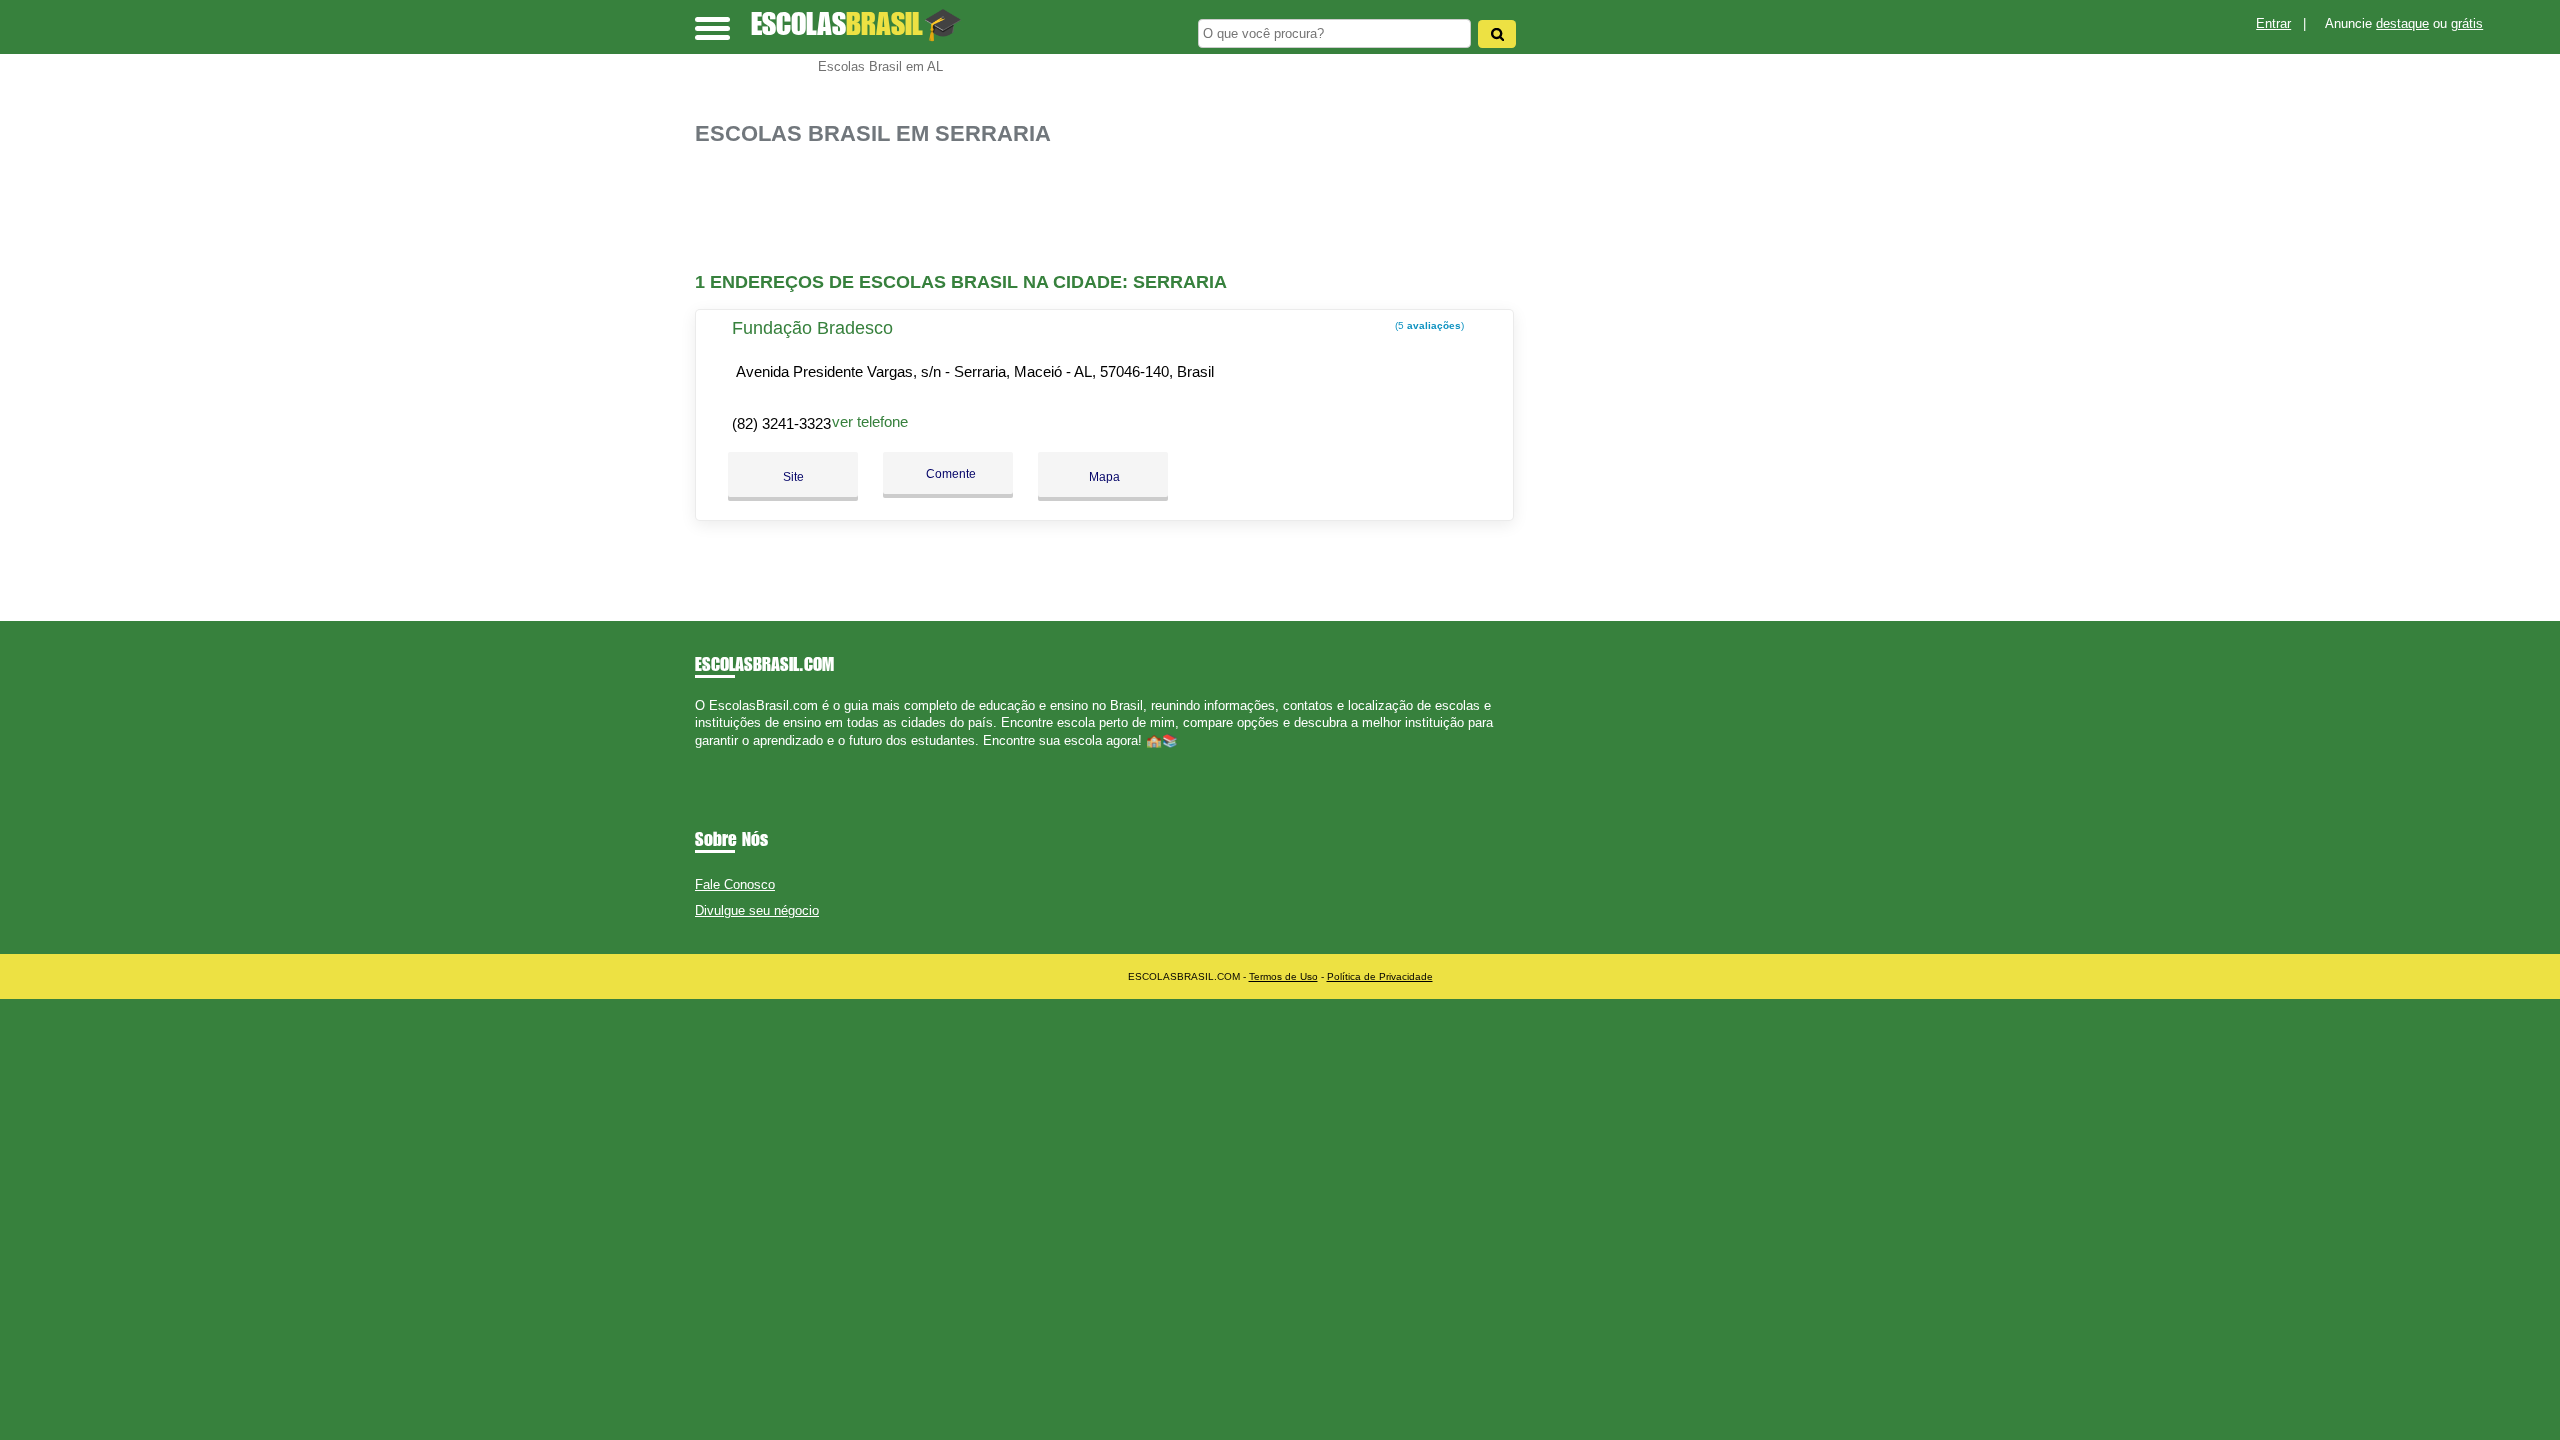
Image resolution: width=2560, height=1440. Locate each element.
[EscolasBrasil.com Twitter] (708, 757)
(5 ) (1428, 325)
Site (793, 477)
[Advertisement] (1115, 209)
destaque (2402, 23)
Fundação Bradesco (812, 328)
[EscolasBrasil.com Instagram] (717, 757)
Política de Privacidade (1380, 976)
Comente (949, 474)
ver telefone (870, 421)
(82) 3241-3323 (781, 423)
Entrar (2273, 23)
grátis (2467, 23)
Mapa (1103, 477)
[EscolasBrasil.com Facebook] (699, 757)
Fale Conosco (735, 884)
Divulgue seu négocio (757, 910)
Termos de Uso (1283, 976)
